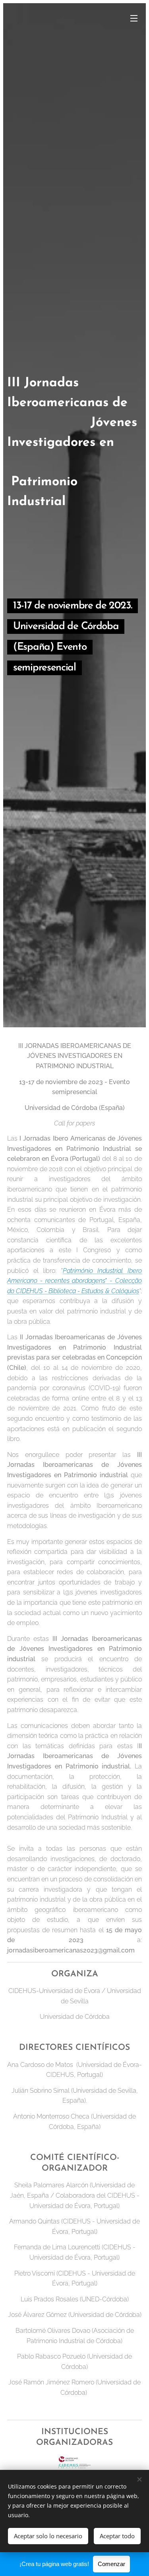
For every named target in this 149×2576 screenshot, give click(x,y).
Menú (134, 18)
